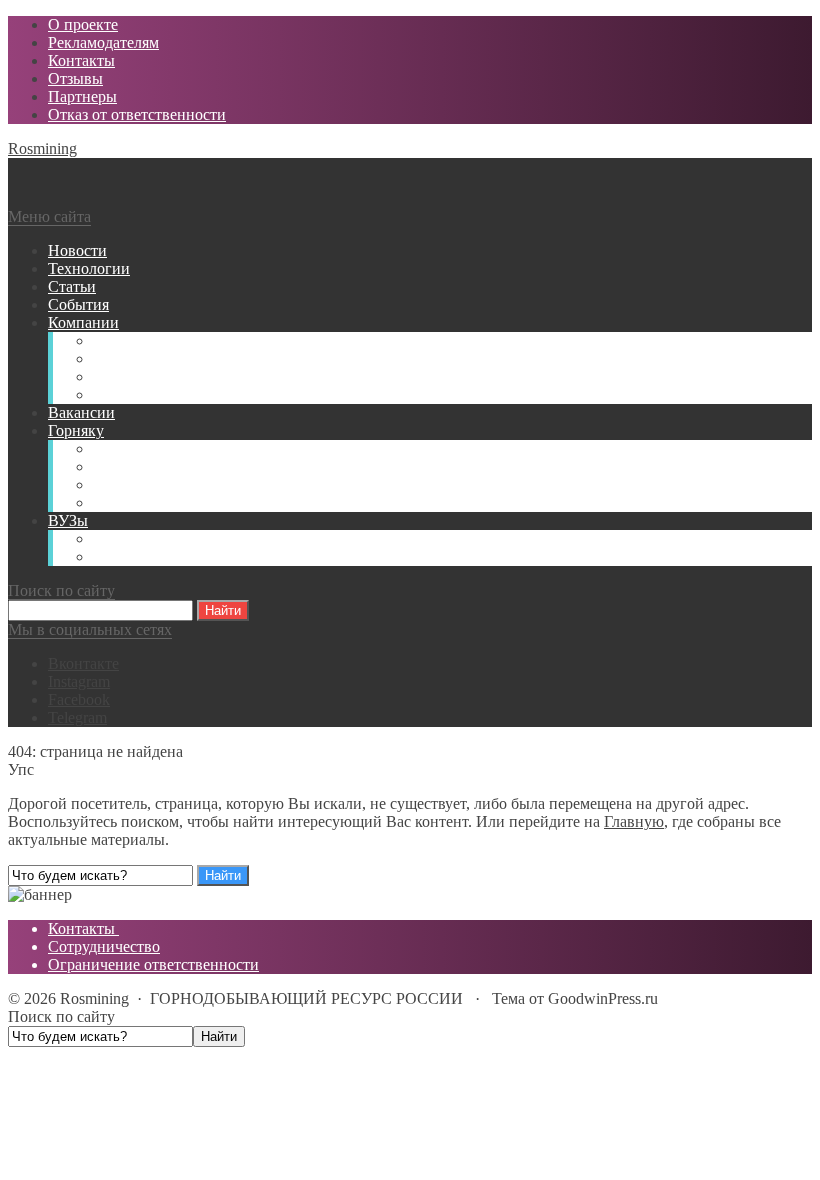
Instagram (79, 681)
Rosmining (42, 148)
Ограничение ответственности (153, 964)
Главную (634, 821)
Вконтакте (83, 663)
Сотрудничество (104, 946)
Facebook (79, 699)
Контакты (83, 928)
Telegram (77, 717)
